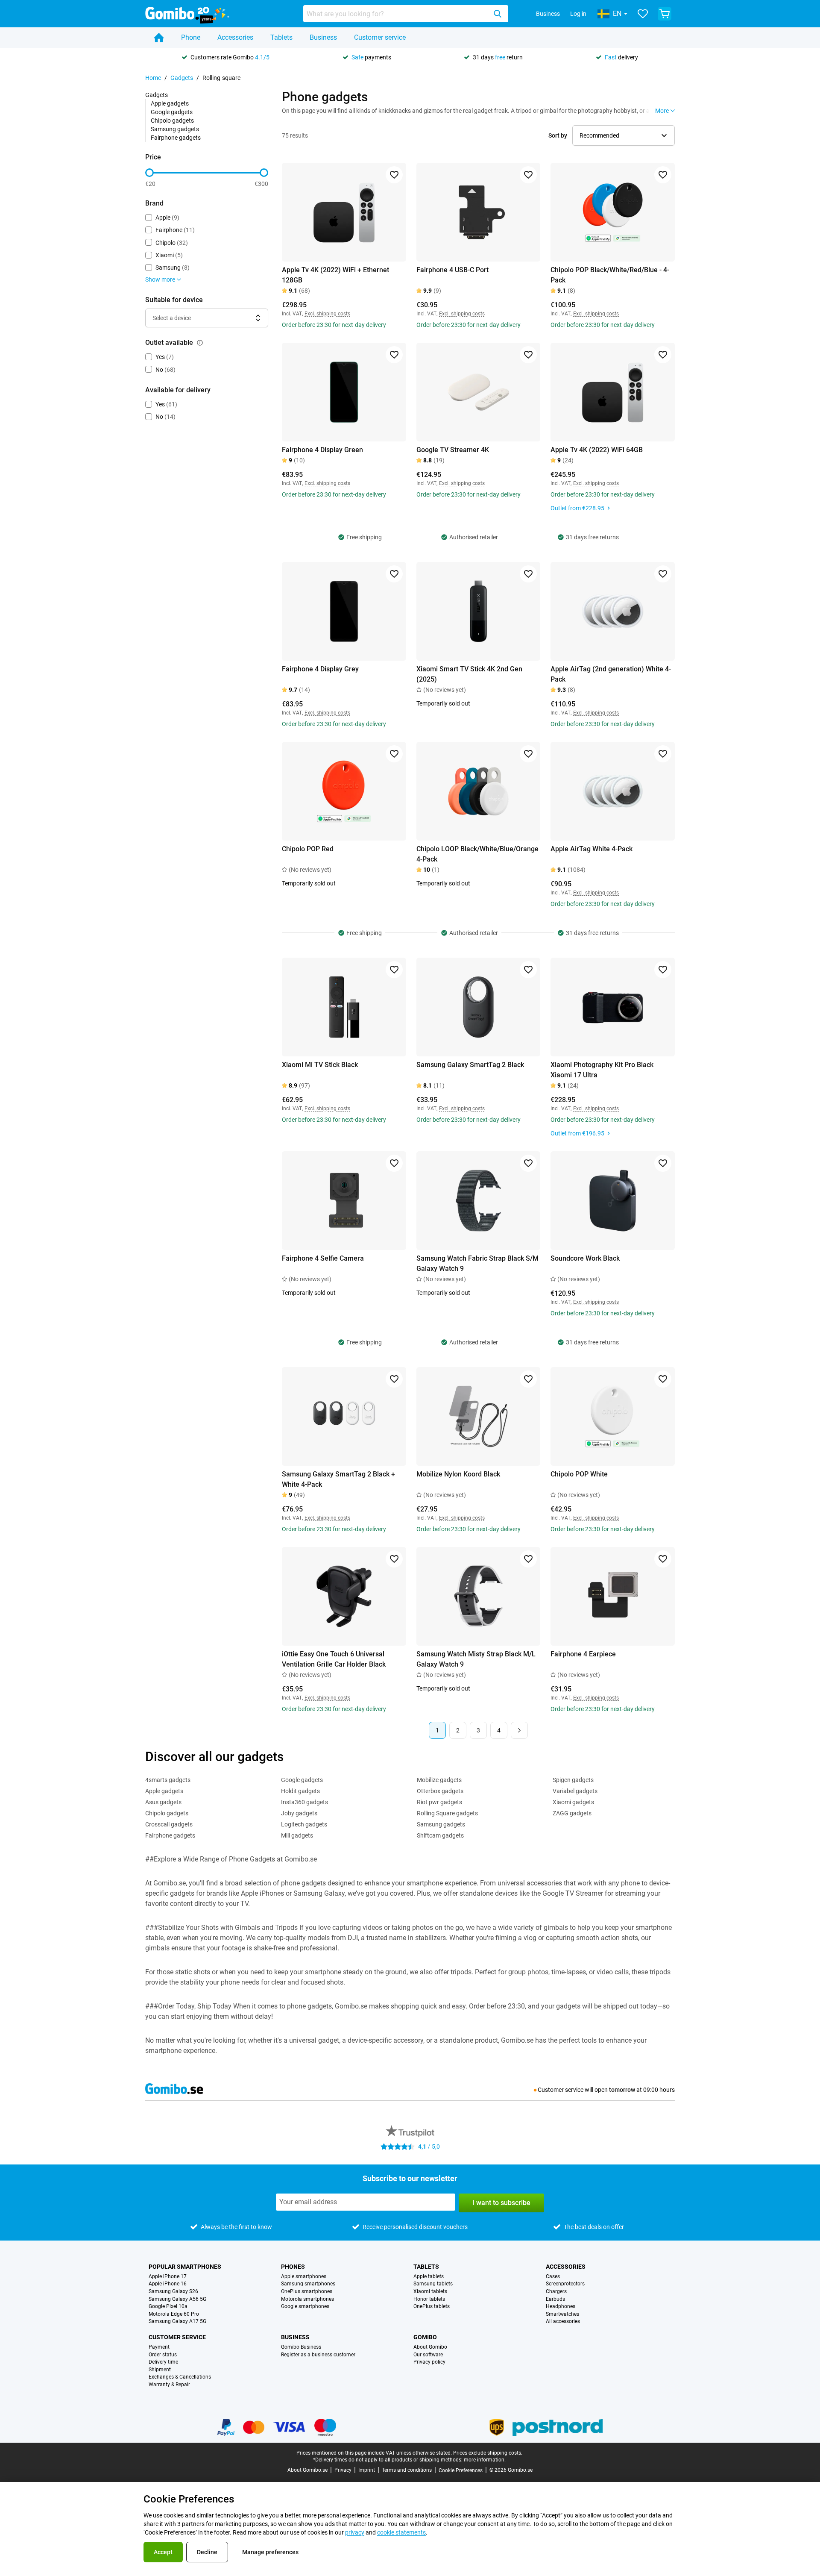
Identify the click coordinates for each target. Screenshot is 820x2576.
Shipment (160, 2370)
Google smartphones (305, 2307)
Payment (159, 2347)
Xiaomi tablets (430, 2292)
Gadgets (182, 78)
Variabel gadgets (575, 1791)
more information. (485, 2460)
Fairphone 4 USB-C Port (452, 270)
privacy (355, 2532)
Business (548, 14)
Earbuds (555, 2299)
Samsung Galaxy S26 (173, 2292)
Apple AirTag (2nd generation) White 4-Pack (611, 674)
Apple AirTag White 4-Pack (592, 849)
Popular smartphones (185, 2267)
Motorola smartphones (307, 2299)
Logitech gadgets (304, 1824)
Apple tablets (429, 2277)
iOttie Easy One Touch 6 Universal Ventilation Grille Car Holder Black (334, 1659)
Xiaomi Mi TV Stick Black (320, 1065)
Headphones (561, 2307)
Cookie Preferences (461, 2470)
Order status (163, 2355)
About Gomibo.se (307, 2470)
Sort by (558, 135)
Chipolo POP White (579, 1474)
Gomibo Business (301, 2347)
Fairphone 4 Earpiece (583, 1654)
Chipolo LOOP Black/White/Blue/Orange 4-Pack (477, 854)
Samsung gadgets (175, 129)
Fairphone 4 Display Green (322, 450)
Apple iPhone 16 (168, 2284)
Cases (553, 2277)
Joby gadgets (299, 1813)
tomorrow (622, 2090)
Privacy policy (429, 2362)
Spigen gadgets (573, 1780)
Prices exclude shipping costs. (488, 2453)
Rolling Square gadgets (447, 1813)
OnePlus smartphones (307, 2292)
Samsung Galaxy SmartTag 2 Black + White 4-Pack (338, 1479)
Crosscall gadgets (169, 1824)
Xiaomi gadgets (573, 1802)
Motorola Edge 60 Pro (174, 2314)
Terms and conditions (407, 2470)
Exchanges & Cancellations (180, 2377)
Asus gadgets (163, 1802)
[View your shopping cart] (665, 14)
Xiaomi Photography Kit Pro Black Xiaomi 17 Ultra (602, 1070)
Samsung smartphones (308, 2284)
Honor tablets (429, 2299)
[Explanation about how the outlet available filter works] (200, 343)
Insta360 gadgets (305, 1802)
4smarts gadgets (168, 1780)
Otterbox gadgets (440, 1791)
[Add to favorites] (394, 175)
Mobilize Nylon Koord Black (458, 1474)
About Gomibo (430, 2347)
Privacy (343, 2470)
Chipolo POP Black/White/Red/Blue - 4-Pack (610, 275)
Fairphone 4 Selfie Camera (323, 1258)
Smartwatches (562, 2314)
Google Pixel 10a (168, 2307)
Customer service (380, 37)
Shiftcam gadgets (440, 1835)
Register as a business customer (318, 2355)
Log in (578, 14)
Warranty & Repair (169, 2385)
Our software (428, 2355)
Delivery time (163, 2362)
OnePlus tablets (432, 2307)
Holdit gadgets (300, 1791)
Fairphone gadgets (176, 138)
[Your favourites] (643, 14)
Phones (293, 2267)
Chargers (556, 2292)
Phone (191, 37)
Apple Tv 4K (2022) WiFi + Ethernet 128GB (335, 275)
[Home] (159, 38)
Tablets (281, 37)
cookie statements (401, 2532)
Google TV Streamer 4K (453, 450)
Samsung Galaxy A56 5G (177, 2299)
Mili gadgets (297, 1835)
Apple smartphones (304, 2277)
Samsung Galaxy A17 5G (177, 2322)
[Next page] (519, 1730)
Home (153, 78)
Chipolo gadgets (172, 121)
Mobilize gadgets (439, 1780)
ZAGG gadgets (572, 1813)
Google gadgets (172, 112)
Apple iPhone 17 (168, 2277)
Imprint (367, 2470)
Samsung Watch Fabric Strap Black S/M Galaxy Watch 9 (477, 1263)
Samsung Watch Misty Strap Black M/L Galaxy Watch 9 (476, 1659)
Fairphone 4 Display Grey (320, 669)
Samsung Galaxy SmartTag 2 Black (470, 1065)
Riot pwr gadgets (439, 1802)
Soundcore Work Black (585, 1258)
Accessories (235, 37)
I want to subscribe (501, 2203)
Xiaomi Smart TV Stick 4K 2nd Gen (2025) (469, 674)
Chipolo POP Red (308, 849)
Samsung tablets (433, 2284)
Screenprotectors (565, 2284)
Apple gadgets (170, 103)
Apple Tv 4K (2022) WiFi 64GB (597, 450)
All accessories (563, 2322)
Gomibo (425, 2337)
